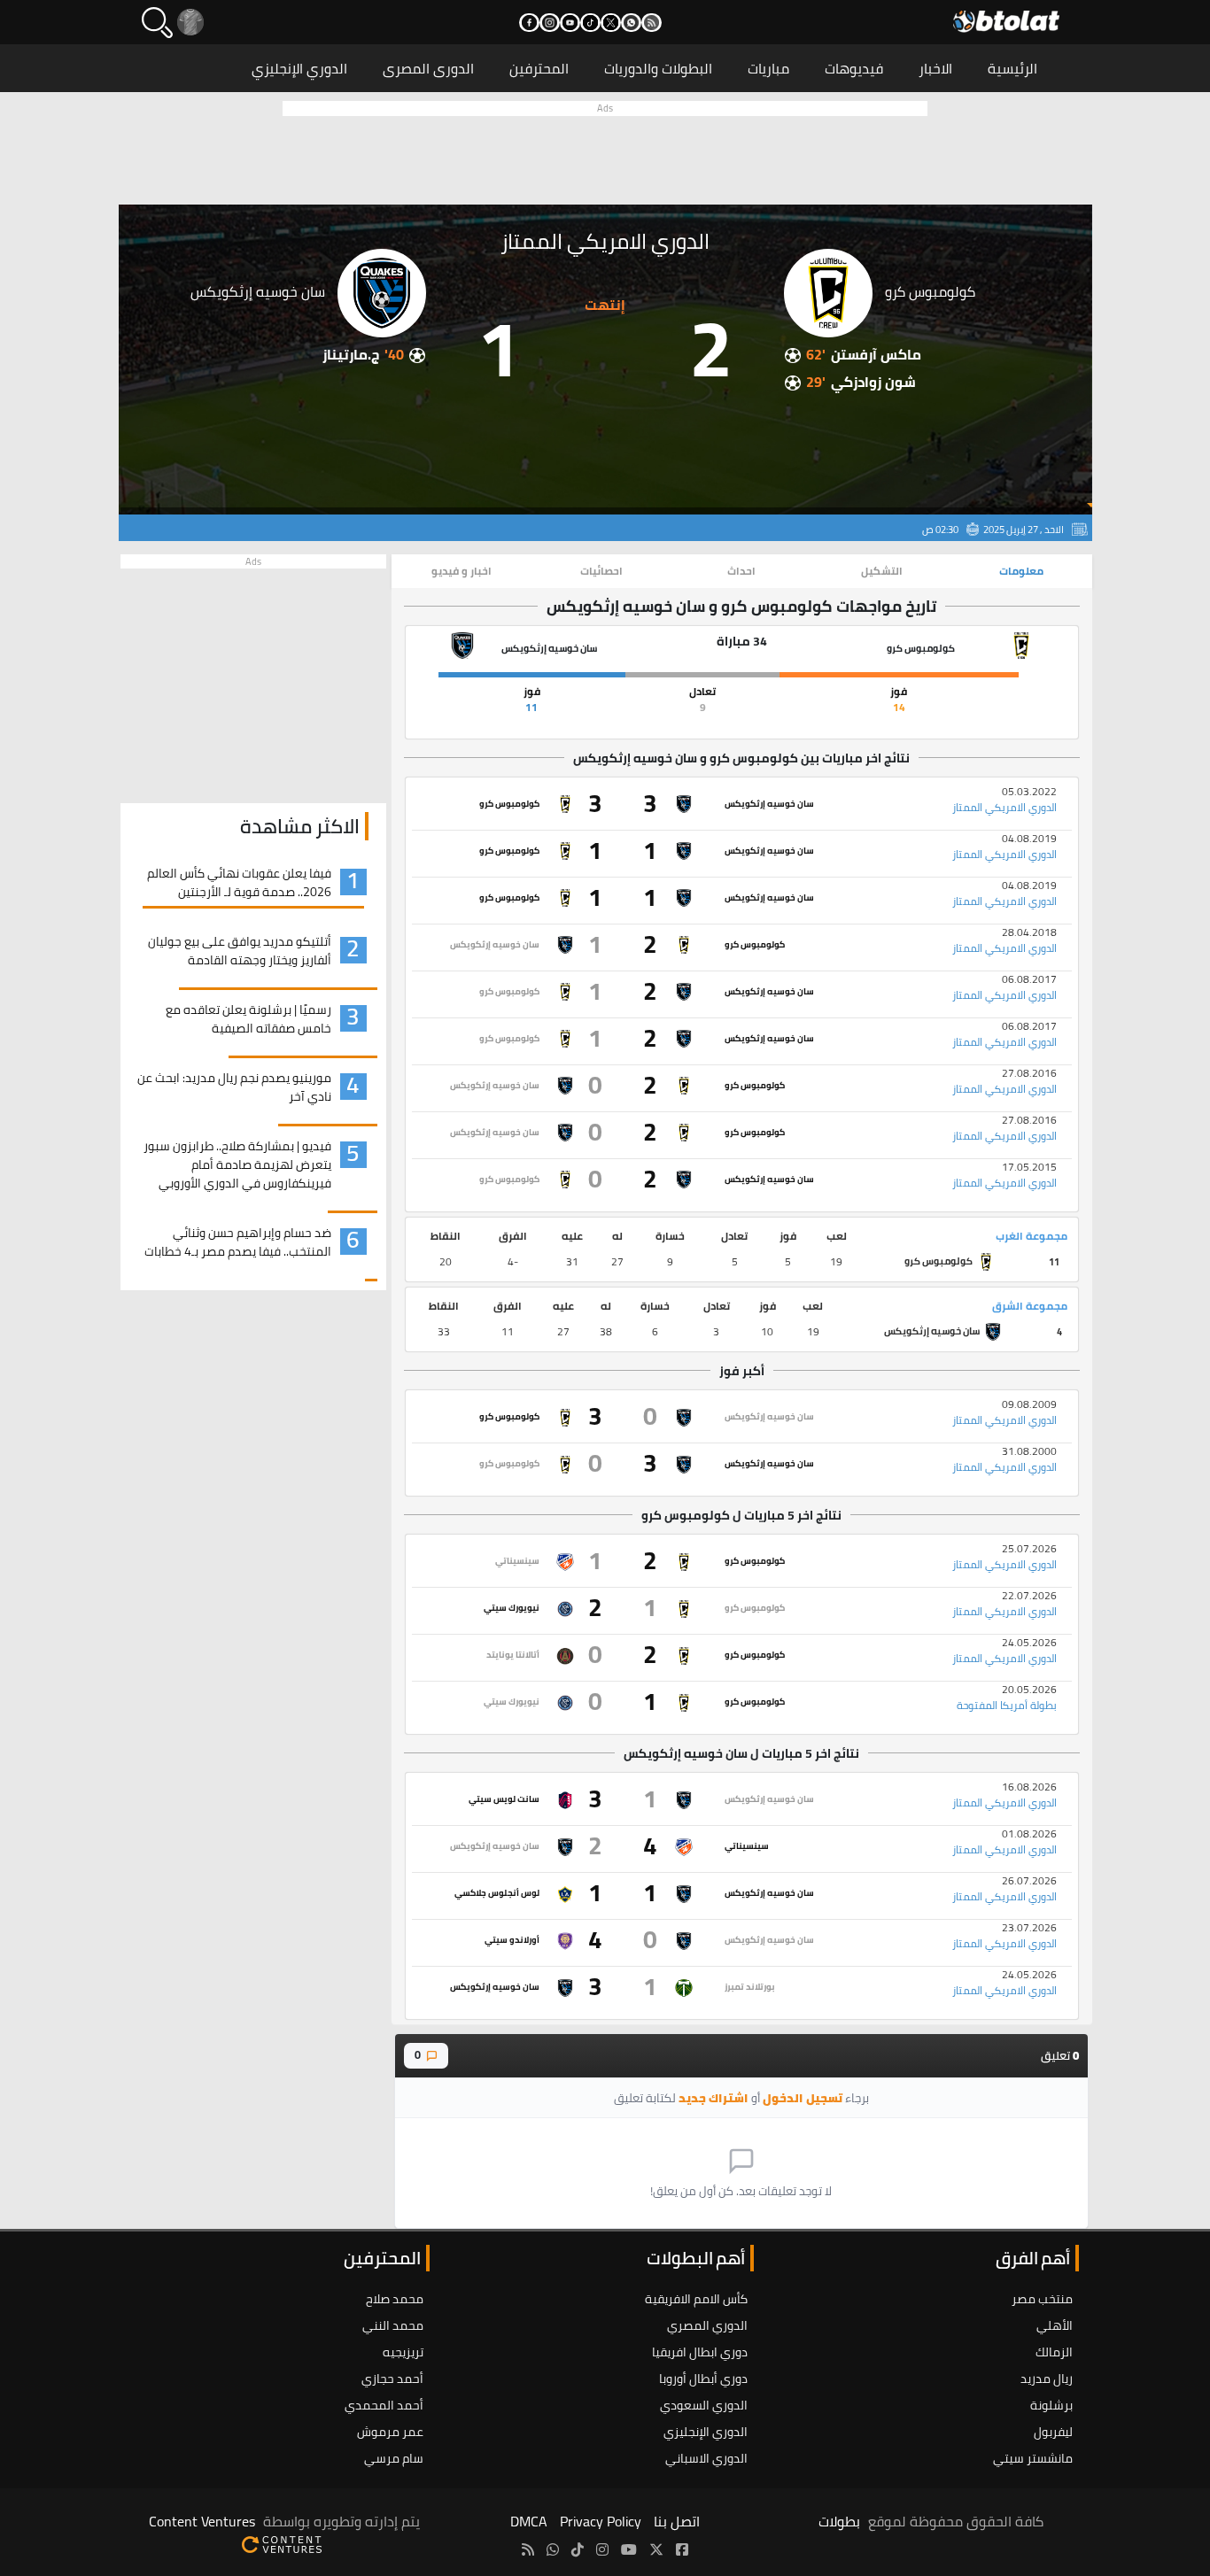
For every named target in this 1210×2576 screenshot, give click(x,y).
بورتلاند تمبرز (750, 1987)
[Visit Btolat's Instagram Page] (602, 2549)
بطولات (839, 2521)
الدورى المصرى (428, 68)
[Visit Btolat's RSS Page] (528, 2549)
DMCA (529, 2521)
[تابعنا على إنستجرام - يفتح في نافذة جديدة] (550, 23)
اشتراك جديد (714, 2098)
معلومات (1021, 571)
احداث (741, 571)
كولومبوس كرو (509, 804)
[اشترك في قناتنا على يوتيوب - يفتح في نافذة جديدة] (570, 23)
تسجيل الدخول (803, 2098)
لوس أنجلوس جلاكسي (497, 1893)
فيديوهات (854, 68)
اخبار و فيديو (462, 571)
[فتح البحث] (157, 23)
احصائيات (601, 571)
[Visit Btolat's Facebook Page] (682, 2549)
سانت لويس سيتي (504, 1799)
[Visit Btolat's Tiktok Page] (578, 2549)
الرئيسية (1012, 68)
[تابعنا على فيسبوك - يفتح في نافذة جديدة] (529, 23)
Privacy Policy (601, 2521)
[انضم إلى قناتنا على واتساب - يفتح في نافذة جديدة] (631, 23)
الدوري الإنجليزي (299, 68)
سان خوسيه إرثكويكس (769, 804)
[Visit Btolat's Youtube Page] (629, 2549)
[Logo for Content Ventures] (282, 2542)
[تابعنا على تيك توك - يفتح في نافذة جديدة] (590, 23)
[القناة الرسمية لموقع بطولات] (553, 2549)
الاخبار (935, 68)
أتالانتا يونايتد (513, 1655)
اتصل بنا (677, 2521)
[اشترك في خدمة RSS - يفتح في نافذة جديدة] (652, 23)
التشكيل (882, 571)
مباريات (768, 68)
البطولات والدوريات (658, 68)
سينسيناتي (517, 1561)
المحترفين (539, 68)
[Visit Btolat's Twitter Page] (656, 2549)
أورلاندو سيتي (512, 1940)
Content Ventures (202, 2521)
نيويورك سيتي (512, 1608)
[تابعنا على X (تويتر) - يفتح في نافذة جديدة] (611, 23)
